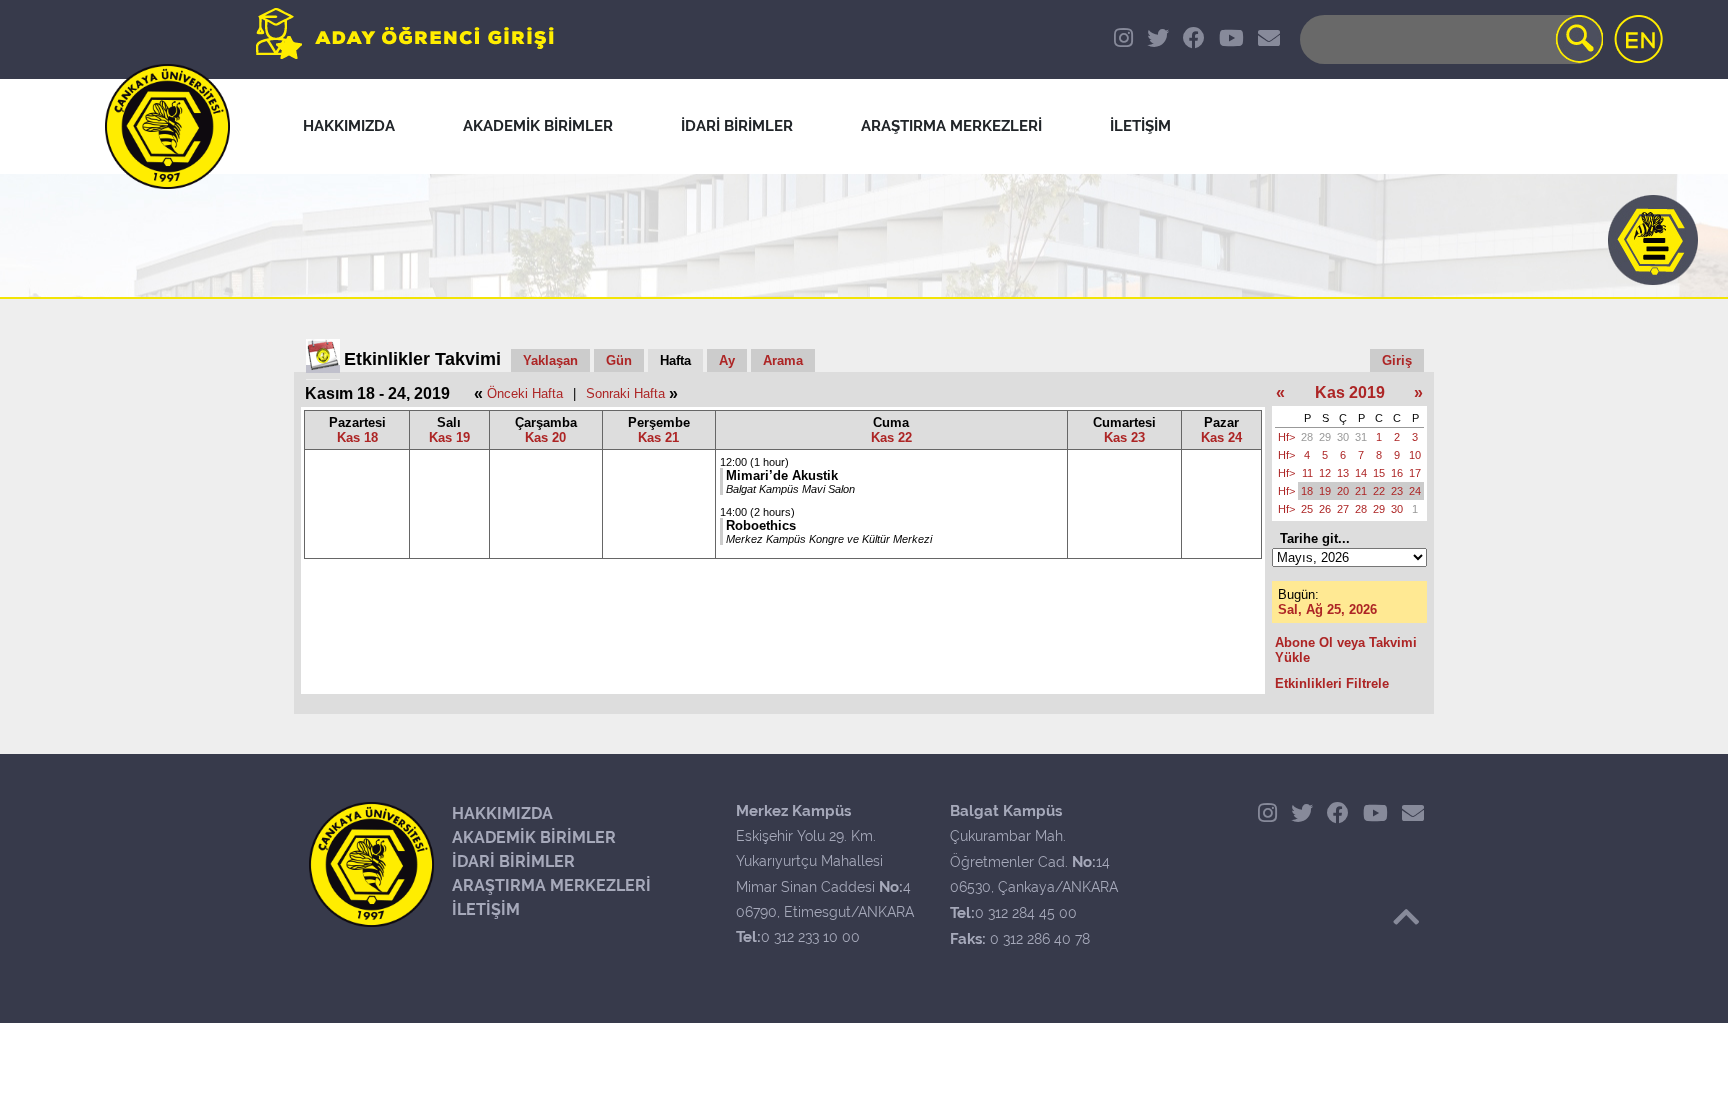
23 (1397, 491)
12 (1325, 473)
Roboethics (761, 525)
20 (1343, 491)
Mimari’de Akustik (782, 475)
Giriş (1397, 360)
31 (1361, 437)
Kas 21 (658, 437)
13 (1343, 473)
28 (1307, 437)
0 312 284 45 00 (1026, 913)
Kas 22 (891, 437)
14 (1361, 473)
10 (1415, 455)
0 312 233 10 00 (810, 937)
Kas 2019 (1350, 392)
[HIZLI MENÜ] (1653, 240)
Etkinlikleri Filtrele (1332, 683)
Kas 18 (357, 437)
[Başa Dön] (1406, 917)
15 (1379, 473)
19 (1325, 491)
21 (1361, 491)
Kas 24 (1221, 437)
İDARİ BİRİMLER (513, 861)
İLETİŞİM (486, 909)
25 (1307, 509)
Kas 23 (1124, 437)
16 (1397, 473)
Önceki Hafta (525, 393)
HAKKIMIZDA (502, 813)
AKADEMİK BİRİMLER (534, 837)
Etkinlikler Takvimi (422, 359)
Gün (619, 360)
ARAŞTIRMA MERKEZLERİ (551, 885)
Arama (783, 360)
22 (1379, 491)
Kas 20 (545, 437)
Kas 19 (449, 437)
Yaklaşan (550, 360)
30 (1343, 437)
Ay (727, 360)
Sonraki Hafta (625, 393)
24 (1415, 491)
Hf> (1286, 437)
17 (1415, 473)
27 (1343, 509)
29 (1325, 437)
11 (1307, 473)
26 (1325, 509)
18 (1307, 491)
